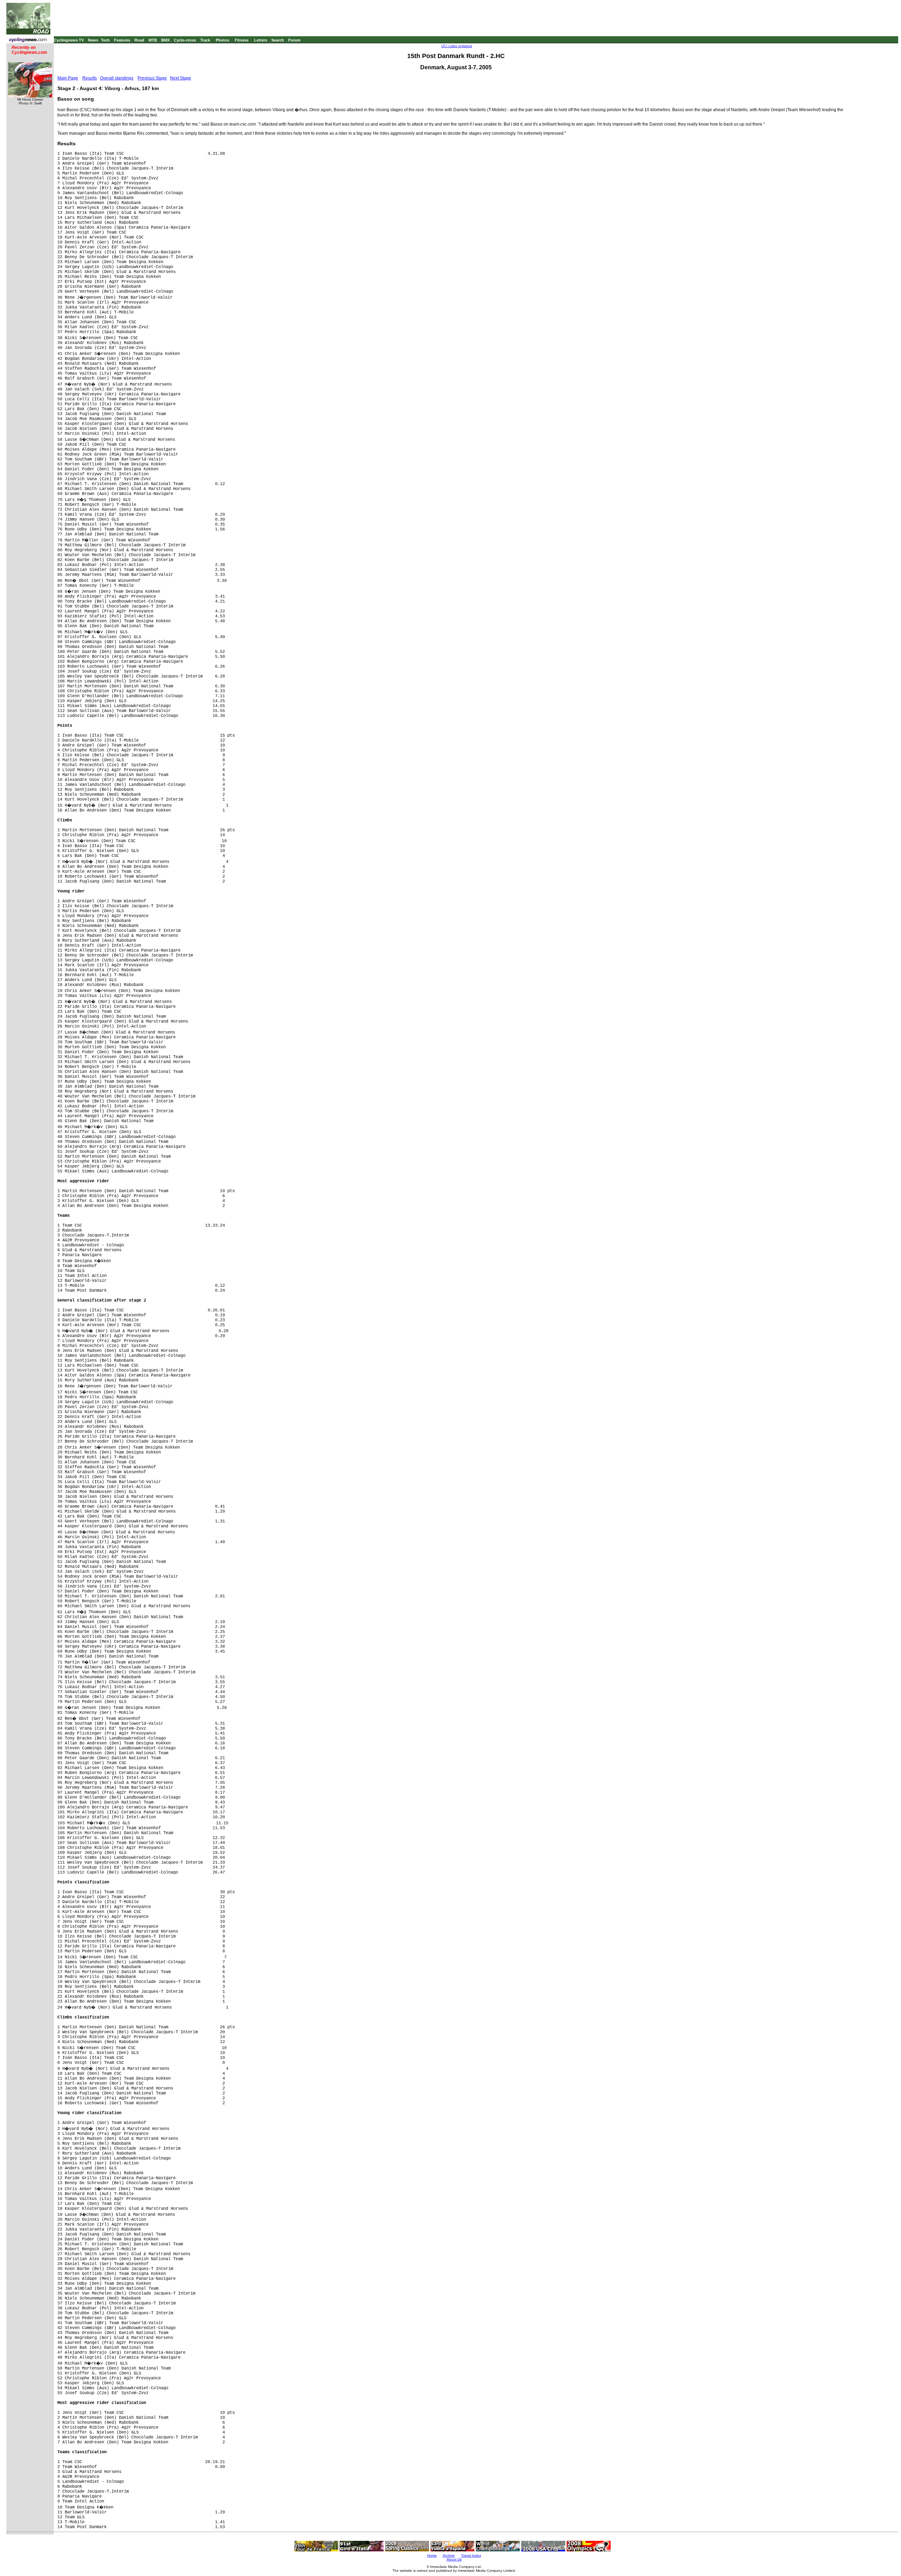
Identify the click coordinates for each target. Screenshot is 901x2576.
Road (139, 40)
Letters (261, 40)
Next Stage (181, 78)
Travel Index (471, 2555)
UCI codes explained (457, 46)
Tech (105, 40)
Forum (294, 40)
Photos (222, 40)
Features (122, 40)
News (93, 40)
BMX (165, 40)
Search (278, 40)
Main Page (68, 78)
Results (90, 78)
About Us (454, 2559)
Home (432, 2555)
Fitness (242, 40)
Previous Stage (152, 78)
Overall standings (117, 78)
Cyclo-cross (185, 40)
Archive (449, 2555)
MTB (153, 40)
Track (205, 40)
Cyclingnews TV (69, 40)
